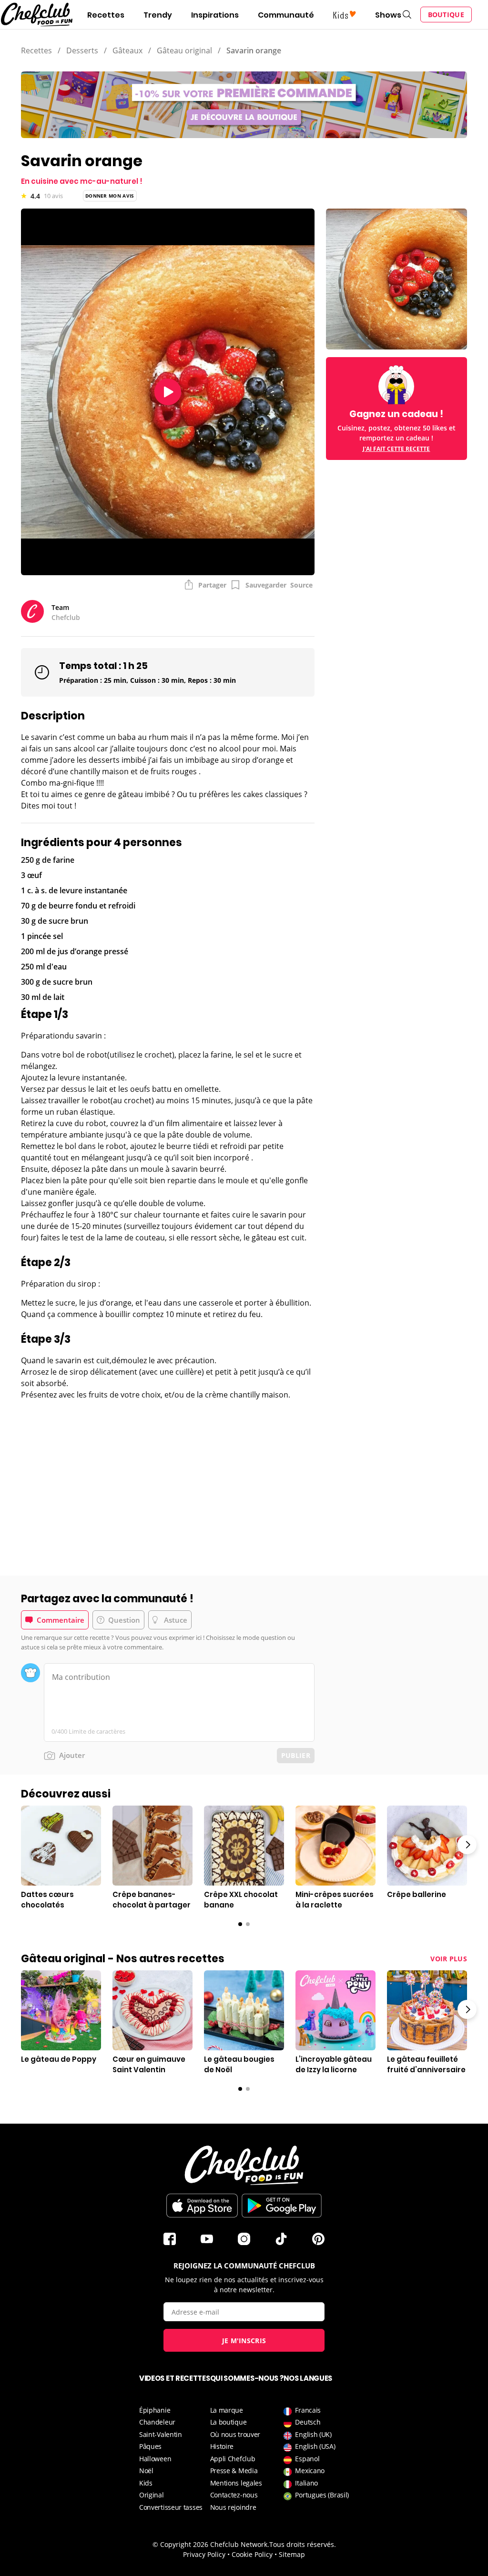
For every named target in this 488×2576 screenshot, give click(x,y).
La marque (227, 2410)
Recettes (106, 15)
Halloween (155, 2459)
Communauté (286, 15)
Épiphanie (155, 2410)
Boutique (446, 15)
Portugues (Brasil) (322, 2495)
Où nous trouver (235, 2434)
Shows (388, 15)
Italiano (306, 2483)
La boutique (229, 2422)
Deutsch (308, 2422)
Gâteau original (184, 50)
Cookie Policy (252, 2554)
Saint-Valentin (161, 2434)
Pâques (150, 2446)
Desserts (82, 50)
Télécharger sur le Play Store (282, 2206)
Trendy (158, 15)
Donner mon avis (110, 196)
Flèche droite (467, 1845)
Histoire (222, 2446)
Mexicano (310, 2471)
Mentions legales (236, 2483)
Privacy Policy (204, 2554)
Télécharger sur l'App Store (202, 2206)
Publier (296, 1755)
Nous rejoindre (233, 2507)
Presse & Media (234, 2471)
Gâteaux (127, 50)
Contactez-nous (234, 2495)
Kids (146, 2483)
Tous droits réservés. (303, 2544)
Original (152, 2495)
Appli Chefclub (233, 2459)
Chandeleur (157, 2422)
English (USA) (315, 2446)
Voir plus (449, 1959)
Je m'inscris (244, 2341)
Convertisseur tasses (171, 2507)
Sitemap (292, 2554)
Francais (308, 2410)
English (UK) (313, 2434)
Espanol (307, 2459)
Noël (146, 2471)
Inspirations (215, 15)
